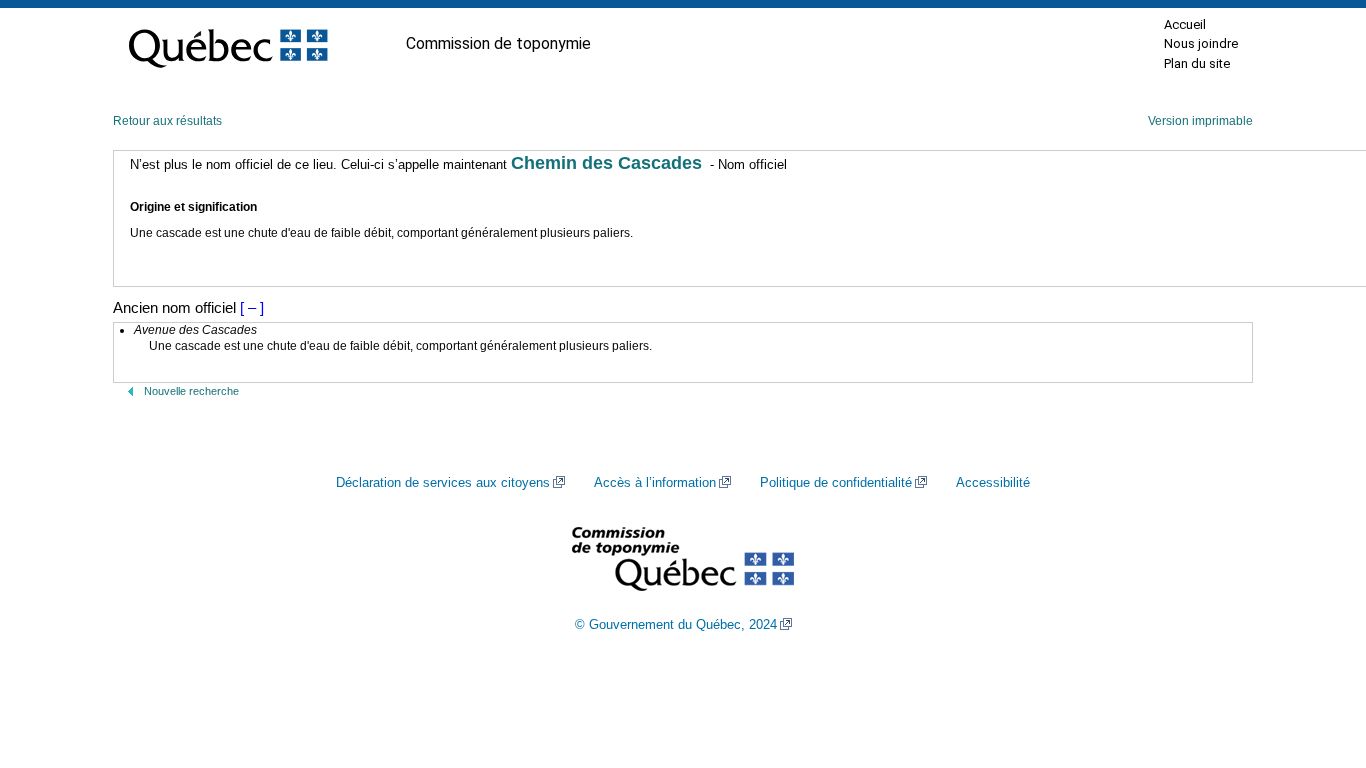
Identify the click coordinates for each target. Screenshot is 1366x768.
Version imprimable (1200, 121)
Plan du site (1197, 63)
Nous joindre (1201, 43)
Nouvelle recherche (191, 391)
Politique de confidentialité (836, 483)
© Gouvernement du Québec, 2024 (676, 625)
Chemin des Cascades (606, 163)
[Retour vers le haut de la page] (1316, 658)
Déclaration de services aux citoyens (443, 483)
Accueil (1185, 24)
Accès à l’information (655, 483)
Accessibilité (993, 483)
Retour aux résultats (167, 121)
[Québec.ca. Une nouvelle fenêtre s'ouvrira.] (228, 44)
